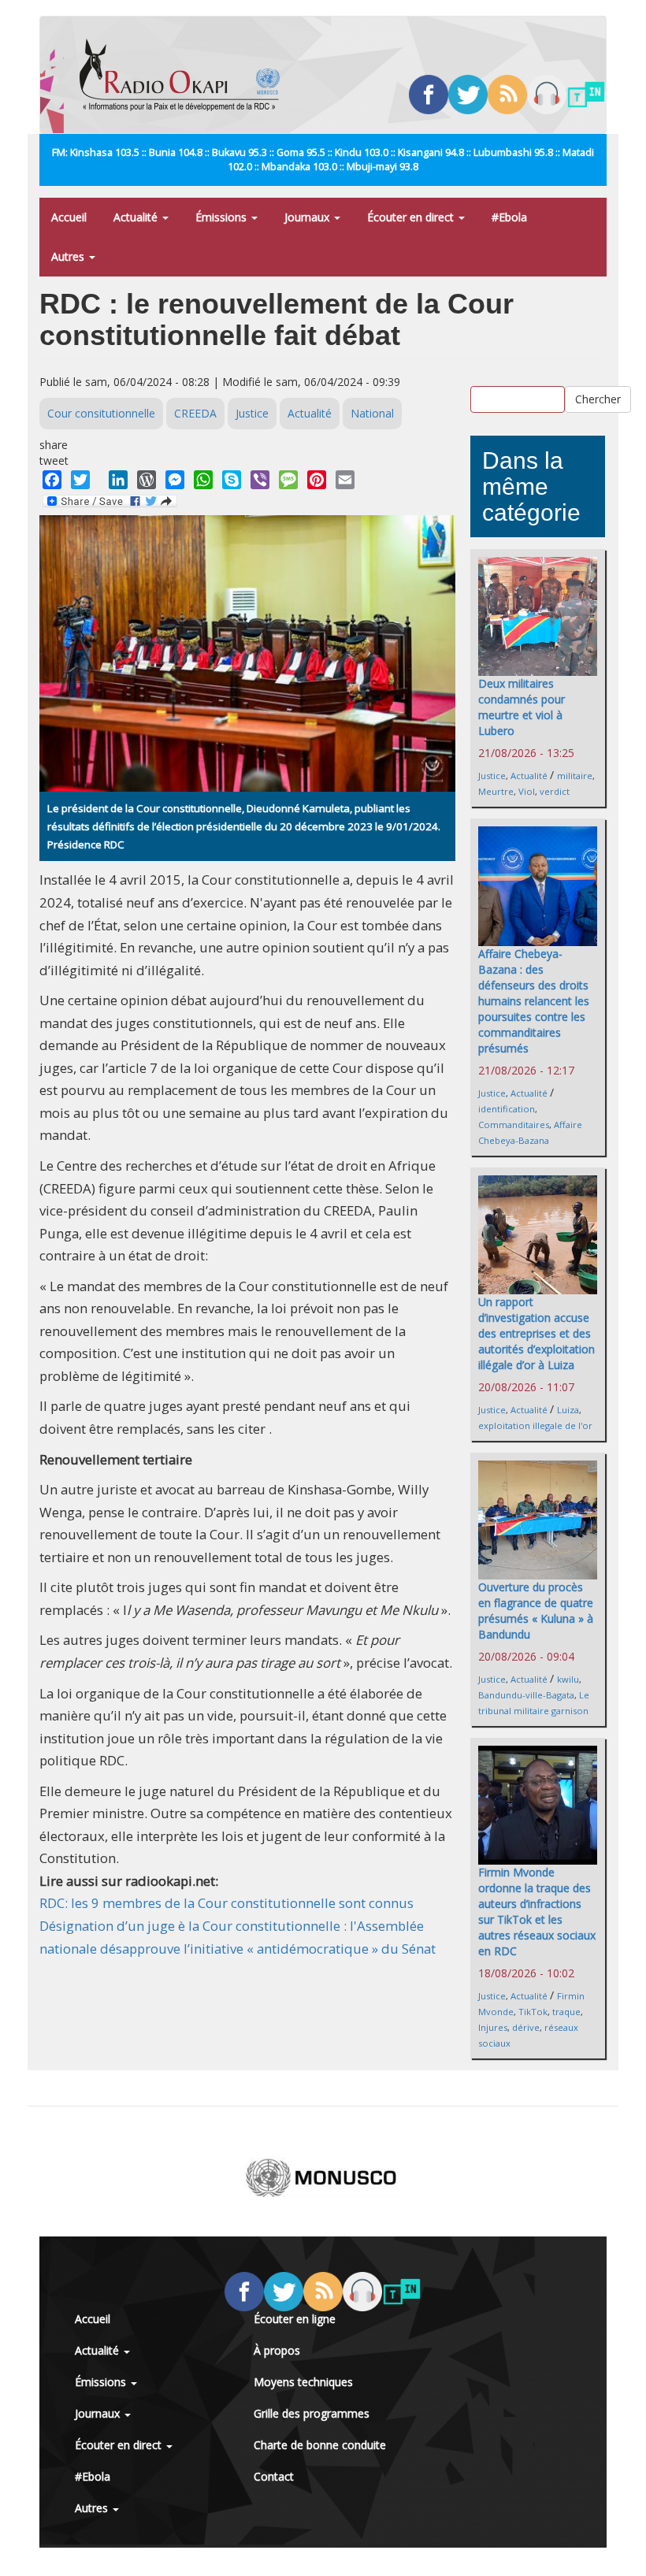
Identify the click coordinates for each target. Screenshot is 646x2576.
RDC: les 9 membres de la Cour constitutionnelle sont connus (226, 1903)
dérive (526, 2027)
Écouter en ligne (295, 2319)
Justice (252, 413)
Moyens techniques (303, 2382)
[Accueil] (186, 75)
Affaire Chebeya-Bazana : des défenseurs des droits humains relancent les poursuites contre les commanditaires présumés (534, 1001)
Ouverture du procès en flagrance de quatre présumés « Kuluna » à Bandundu (536, 1611)
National (372, 413)
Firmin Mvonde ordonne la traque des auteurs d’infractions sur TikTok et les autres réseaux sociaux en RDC (537, 1912)
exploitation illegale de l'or (535, 1425)
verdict (555, 791)
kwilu (568, 1679)
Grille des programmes (312, 2413)
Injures (493, 2027)
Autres (69, 256)
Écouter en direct (412, 217)
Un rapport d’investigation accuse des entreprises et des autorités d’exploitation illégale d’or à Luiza (536, 1333)
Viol (527, 791)
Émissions (223, 217)
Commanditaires (514, 1125)
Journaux (308, 217)
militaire (575, 776)
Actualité (137, 217)
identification (507, 1109)
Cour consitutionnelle (101, 413)
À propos (277, 2350)
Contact (274, 2476)
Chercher (598, 399)
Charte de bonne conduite (320, 2445)
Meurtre (496, 791)
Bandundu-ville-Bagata (526, 1695)
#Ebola (509, 217)
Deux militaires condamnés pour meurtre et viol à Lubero (522, 707)
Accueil (69, 217)
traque (566, 2012)
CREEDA (195, 413)
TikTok (533, 2012)
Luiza (568, 1410)
